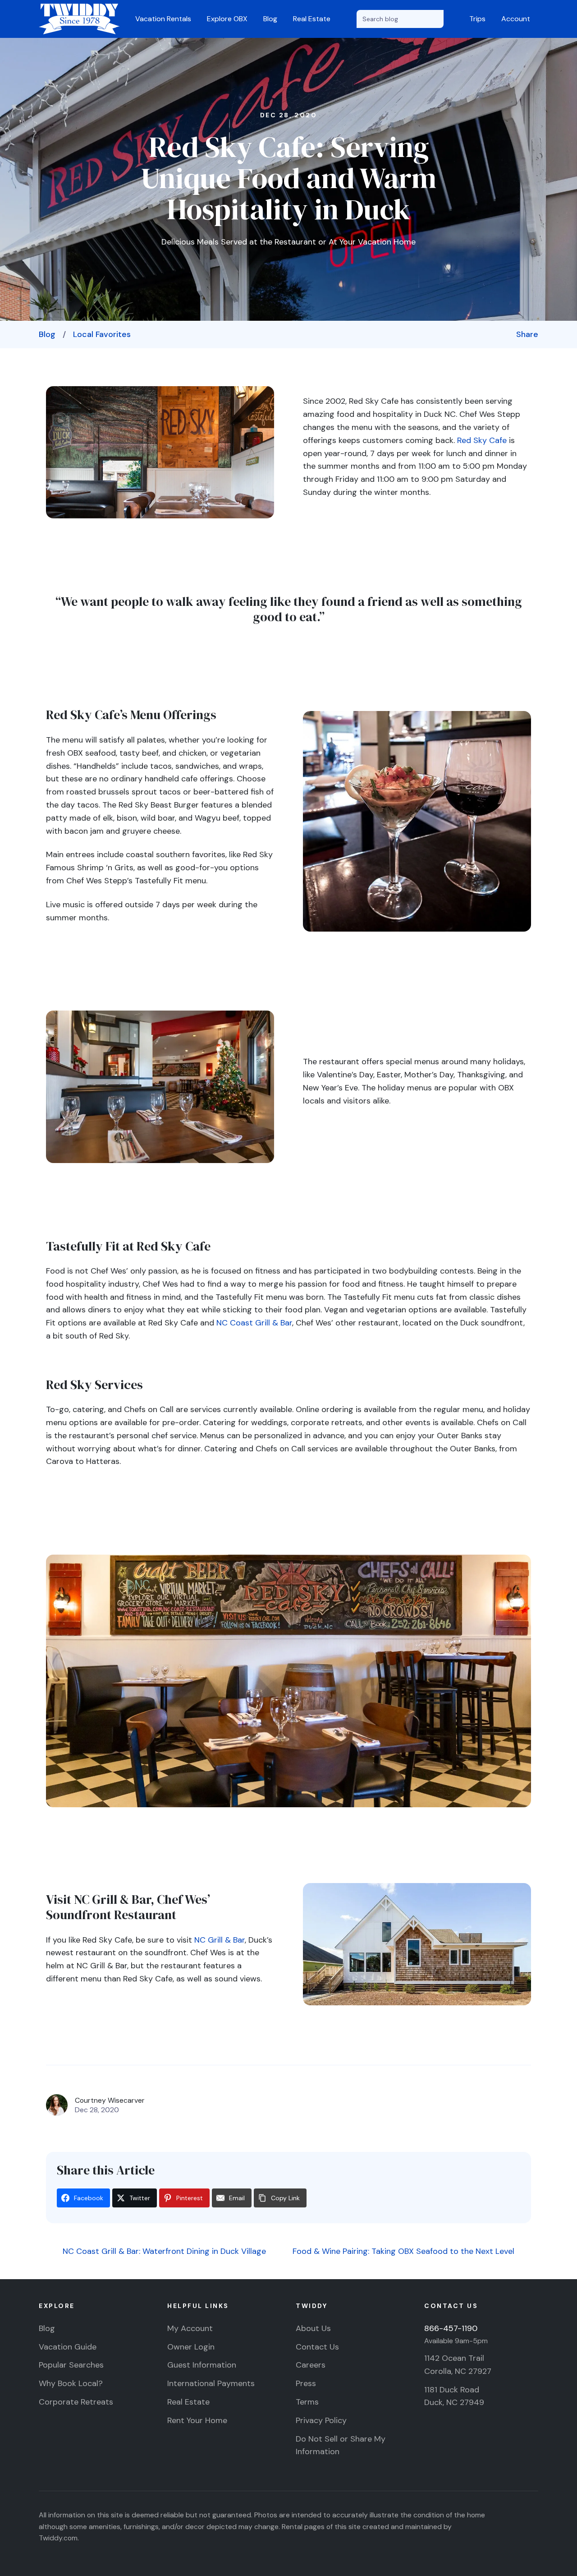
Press (306, 2383)
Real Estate (312, 19)
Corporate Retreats (76, 2402)
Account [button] (516, 19)
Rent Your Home (197, 2420)
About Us (313, 2328)
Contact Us (317, 2347)
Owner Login (191, 2347)
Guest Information (202, 2365)
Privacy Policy (321, 2420)
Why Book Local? (71, 2383)
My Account (190, 2328)
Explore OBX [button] (227, 19)
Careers (311, 2365)
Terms (307, 2402)
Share (527, 334)
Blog (270, 19)
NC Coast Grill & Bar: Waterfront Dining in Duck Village (163, 2251)
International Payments (211, 2383)
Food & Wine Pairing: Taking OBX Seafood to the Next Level (405, 2251)
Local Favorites (102, 334)
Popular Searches (71, 2365)
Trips (477, 19)
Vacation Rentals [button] (163, 19)
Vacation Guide (68, 2347)
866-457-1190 (451, 2328)
